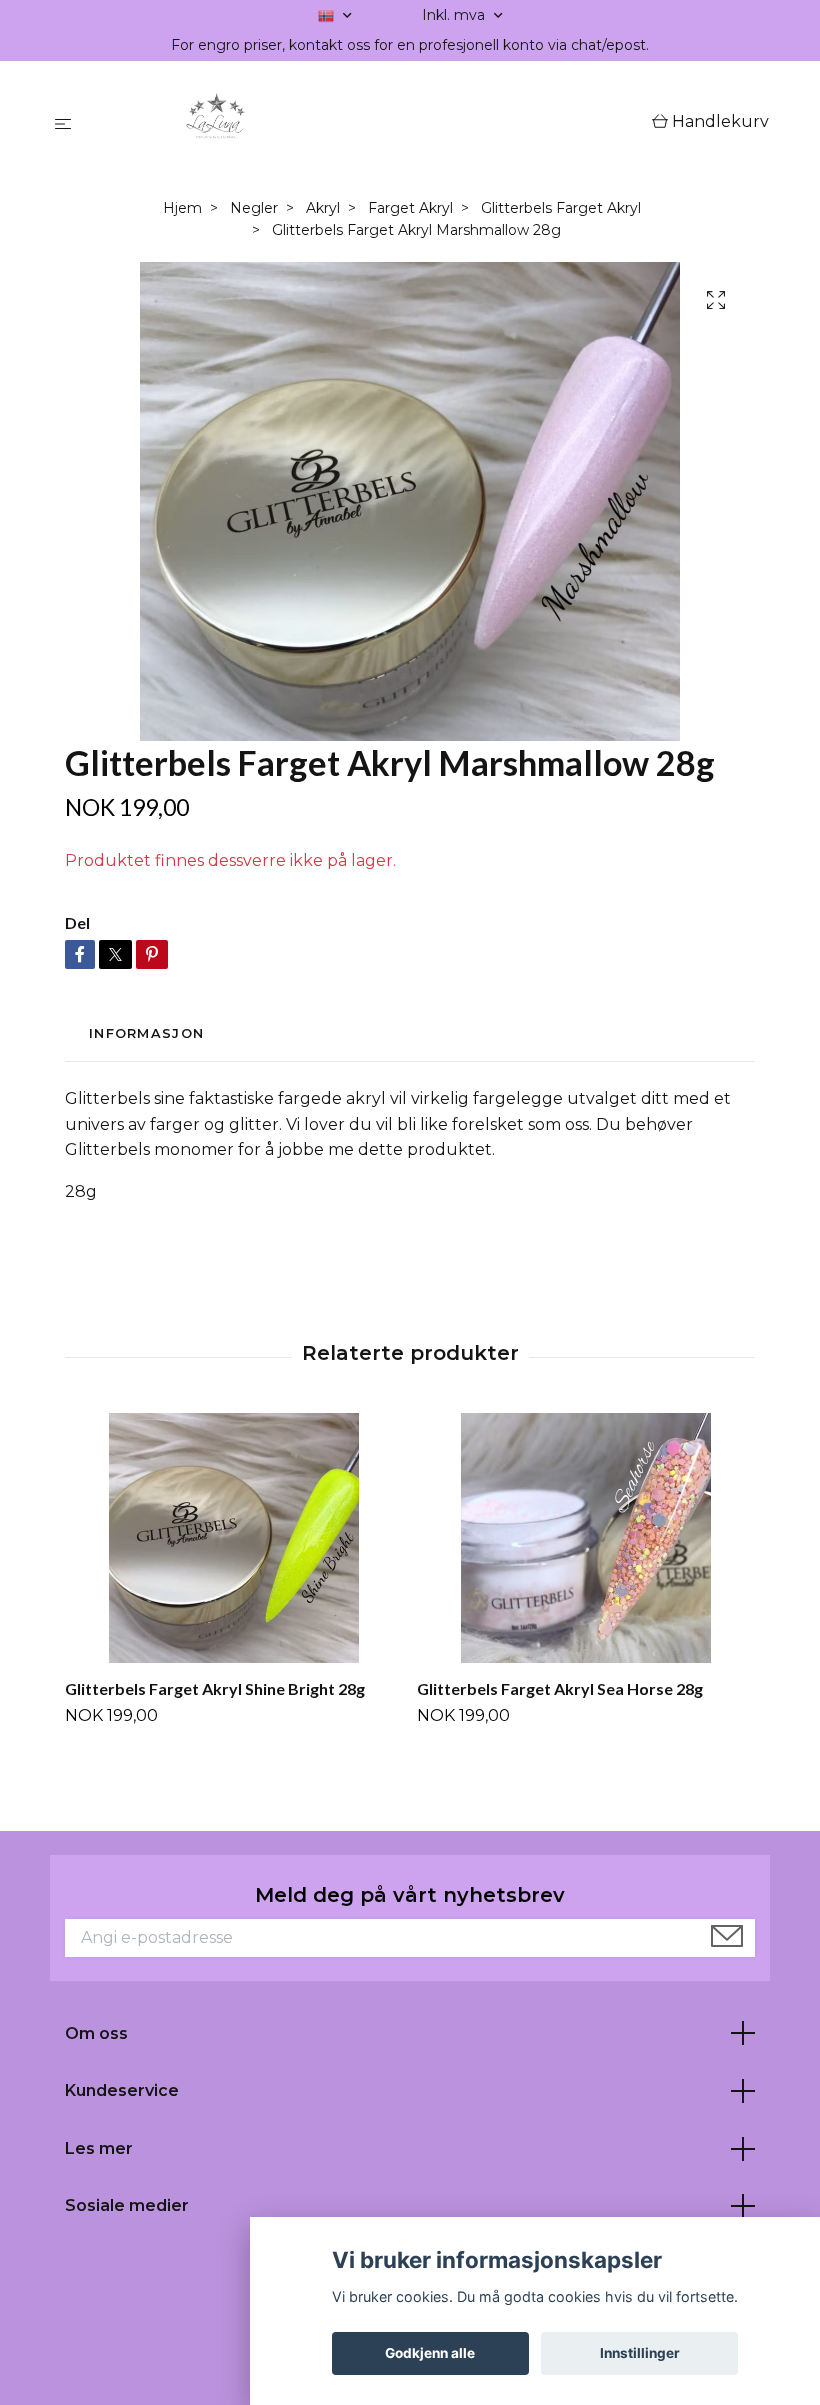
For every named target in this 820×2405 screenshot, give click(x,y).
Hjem (182, 208)
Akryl (323, 208)
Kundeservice (122, 2090)
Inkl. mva (455, 15)
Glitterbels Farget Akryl (561, 208)
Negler (254, 208)
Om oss (96, 2033)
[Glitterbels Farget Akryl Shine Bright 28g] (233, 1538)
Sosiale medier (127, 2205)
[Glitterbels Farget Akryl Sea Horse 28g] (585, 1538)
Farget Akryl (410, 208)
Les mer (99, 2148)
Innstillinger (640, 2353)
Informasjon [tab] (146, 1033)
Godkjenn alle (430, 2353)
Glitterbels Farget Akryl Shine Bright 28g (215, 1688)
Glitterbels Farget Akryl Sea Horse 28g (560, 1688)
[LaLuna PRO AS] (365, 123)
